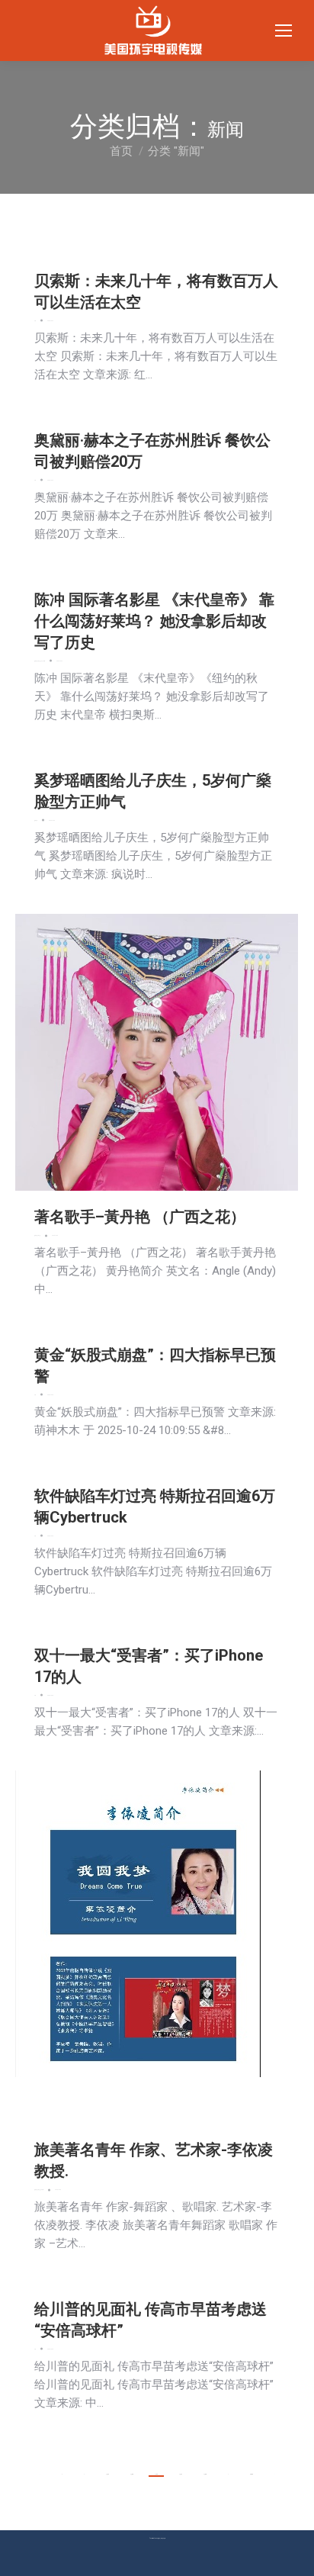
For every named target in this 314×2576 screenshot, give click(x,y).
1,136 (156, 2474)
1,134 (107, 2474)
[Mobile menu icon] (284, 31)
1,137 (181, 2474)
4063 (252, 2474)
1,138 (205, 2474)
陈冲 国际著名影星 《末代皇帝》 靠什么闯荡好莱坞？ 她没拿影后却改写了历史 (154, 621)
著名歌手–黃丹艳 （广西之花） (140, 1217)
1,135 (132, 2474)
